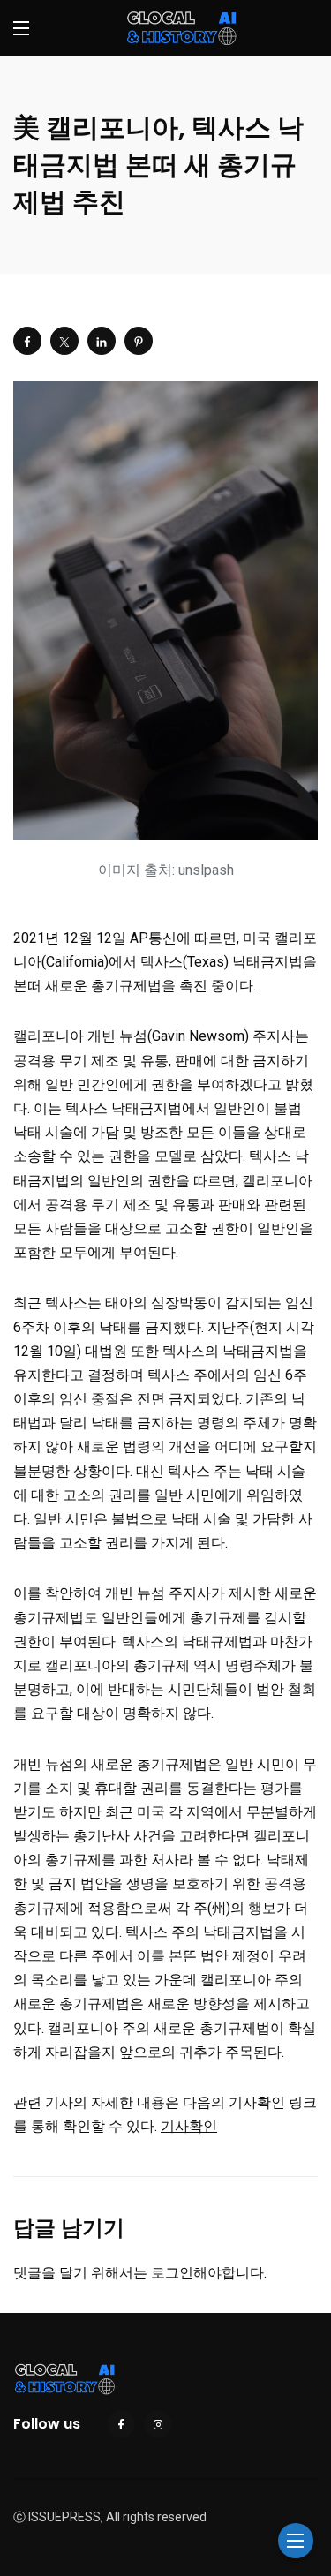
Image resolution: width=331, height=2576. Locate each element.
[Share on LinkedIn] (102, 341)
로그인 (172, 2273)
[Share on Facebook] (27, 341)
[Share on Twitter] (64, 341)
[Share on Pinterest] (139, 341)
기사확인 (189, 2126)
